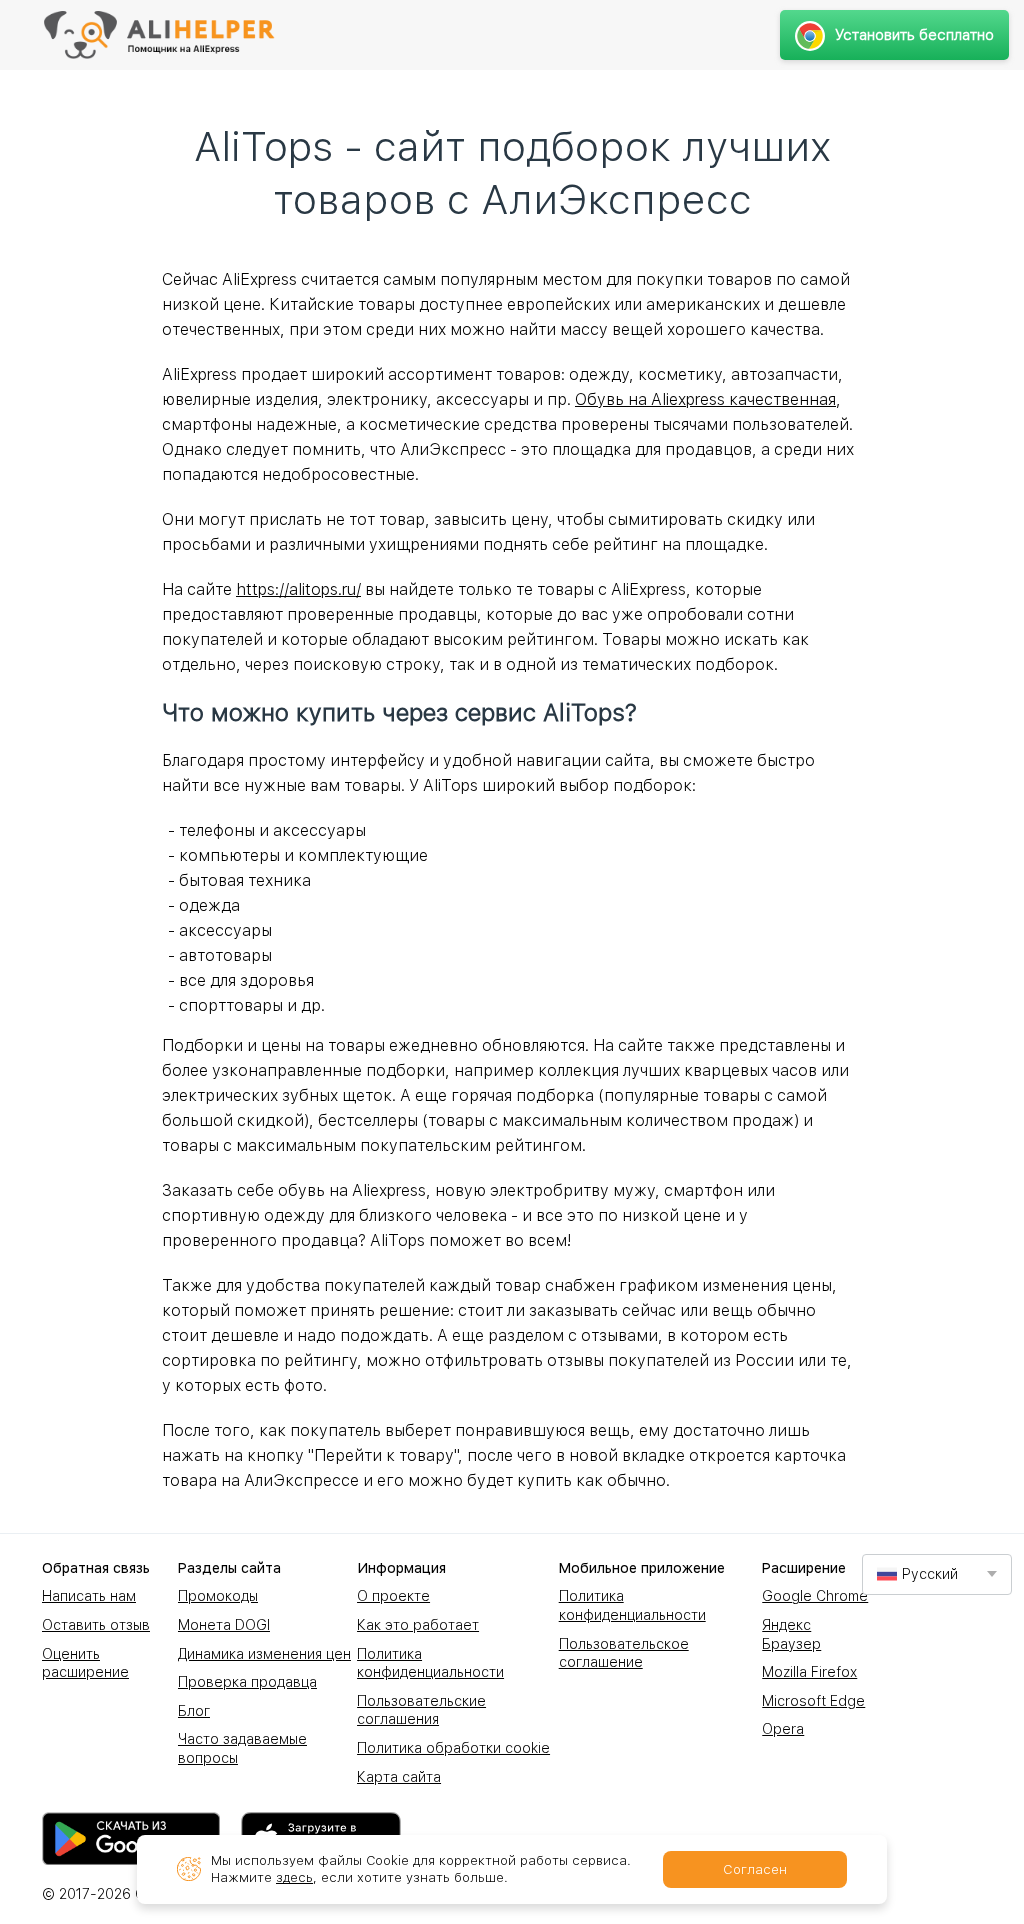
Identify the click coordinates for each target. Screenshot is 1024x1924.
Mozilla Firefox (809, 1672)
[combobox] (937, 1574)
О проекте (393, 1596)
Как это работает (418, 1625)
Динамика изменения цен (264, 1654)
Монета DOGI (224, 1625)
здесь (294, 1877)
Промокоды (218, 1596)
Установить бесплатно (914, 35)
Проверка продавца (247, 1682)
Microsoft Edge (813, 1701)
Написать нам (89, 1596)
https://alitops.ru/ (298, 589)
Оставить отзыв (96, 1625)
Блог (194, 1711)
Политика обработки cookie (453, 1748)
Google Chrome (815, 1596)
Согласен (755, 1869)
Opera (783, 1729)
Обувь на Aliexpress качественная (705, 399)
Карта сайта (399, 1777)
